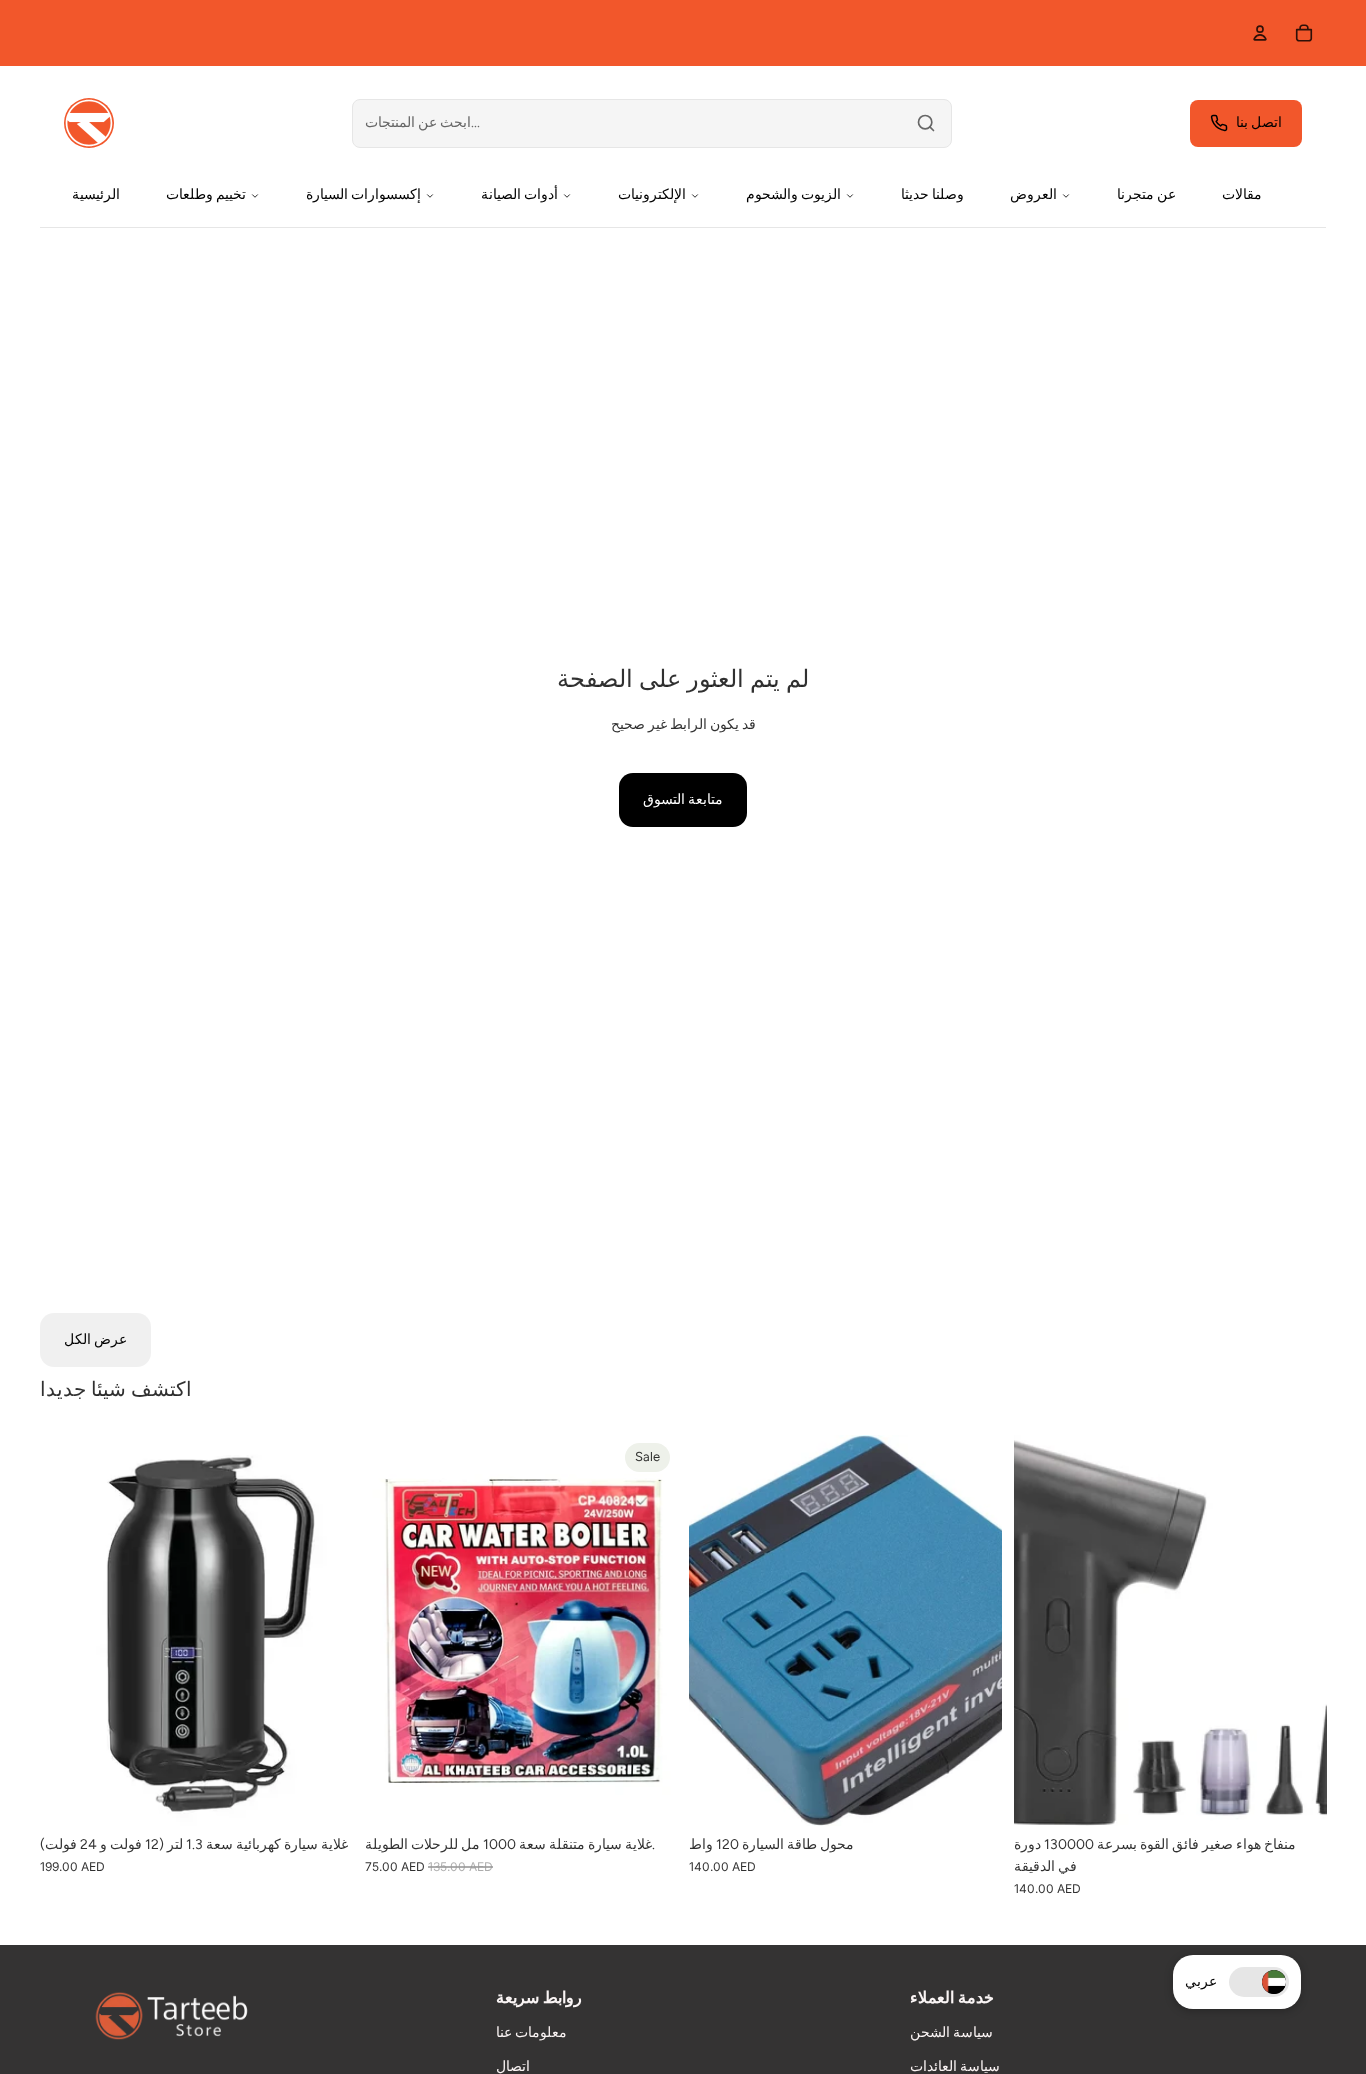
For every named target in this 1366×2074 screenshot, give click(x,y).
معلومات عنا (531, 2032)
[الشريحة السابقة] (70, 1630)
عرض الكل (95, 1339)
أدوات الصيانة (519, 194)
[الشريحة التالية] (323, 1630)
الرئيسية (96, 194)
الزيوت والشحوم (793, 194)
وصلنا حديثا (932, 194)
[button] (1259, 1982)
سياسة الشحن (951, 2032)
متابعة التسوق (683, 799)
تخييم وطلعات (206, 194)
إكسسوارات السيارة (363, 194)
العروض (1033, 194)
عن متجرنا (1146, 194)
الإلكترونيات (652, 194)
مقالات (1242, 194)
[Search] (926, 123)
